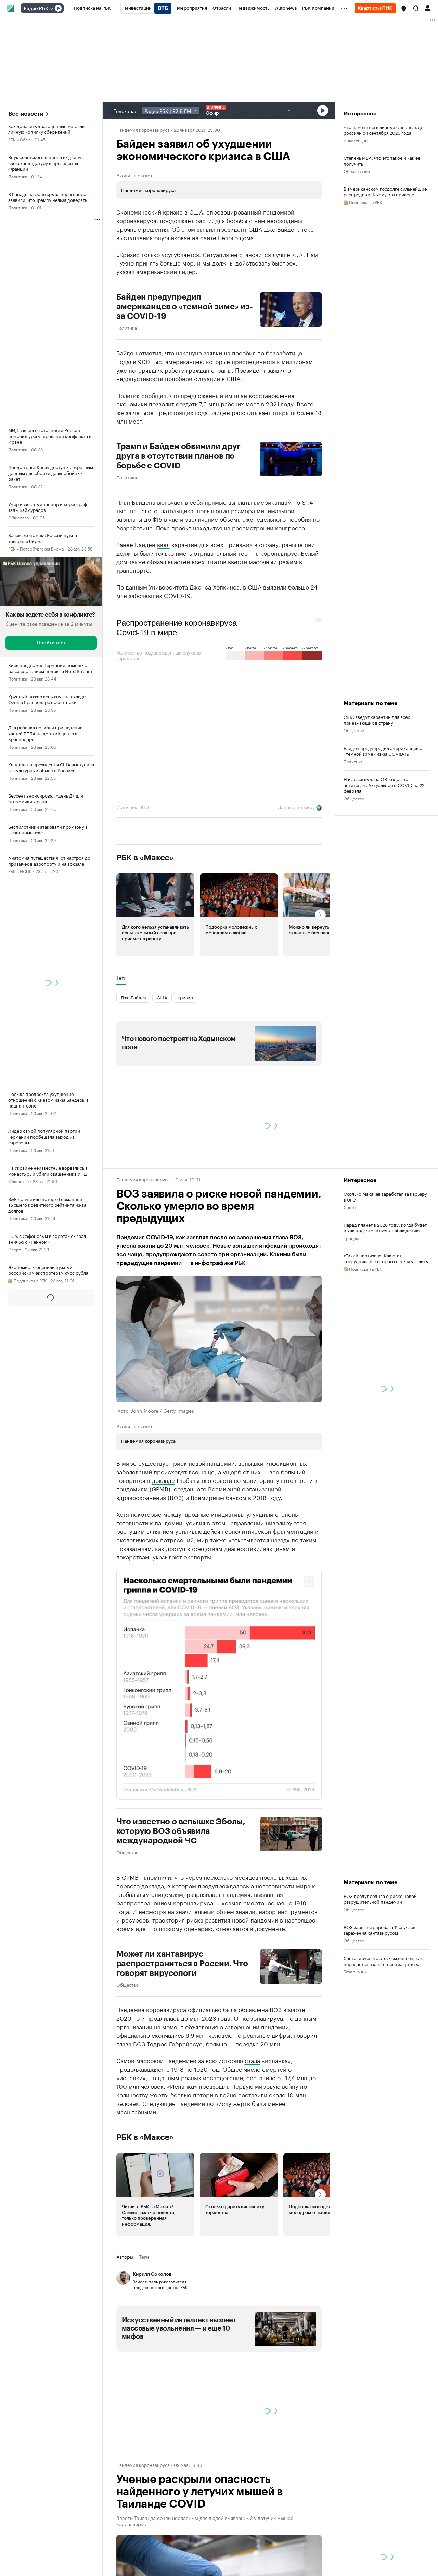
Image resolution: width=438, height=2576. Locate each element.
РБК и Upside (21, 2297)
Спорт (15, 1249)
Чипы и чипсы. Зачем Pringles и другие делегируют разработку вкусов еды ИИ (385, 2543)
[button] (404, 9)
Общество (18, 517)
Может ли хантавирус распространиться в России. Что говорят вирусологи (182, 1964)
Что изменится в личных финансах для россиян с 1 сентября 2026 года (385, 130)
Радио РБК (36, 9)
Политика (18, 176)
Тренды (351, 1238)
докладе (163, 1480)
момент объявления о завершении (211, 2026)
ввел (163, 544)
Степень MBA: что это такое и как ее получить (382, 160)
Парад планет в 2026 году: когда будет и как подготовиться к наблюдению (385, 1227)
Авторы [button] (125, 2257)
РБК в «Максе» (145, 858)
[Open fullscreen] (309, 1582)
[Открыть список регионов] (404, 9)
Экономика (19, 1752)
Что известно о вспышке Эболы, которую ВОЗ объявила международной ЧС (181, 1831)
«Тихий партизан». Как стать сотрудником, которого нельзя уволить (386, 1258)
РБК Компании (357, 2492)
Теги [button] (121, 978)
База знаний (355, 1971)
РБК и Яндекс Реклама (30, 1317)
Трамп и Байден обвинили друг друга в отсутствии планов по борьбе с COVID (179, 456)
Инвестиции (356, 140)
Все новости (26, 114)
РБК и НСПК (20, 871)
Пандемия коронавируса (143, 129)
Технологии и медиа (28, 2365)
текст (309, 229)
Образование (357, 171)
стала (252, 2060)
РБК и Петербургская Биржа (36, 548)
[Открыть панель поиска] (416, 8)
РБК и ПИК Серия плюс (31, 1720)
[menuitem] (92, 8)
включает (170, 502)
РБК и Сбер (19, 139)
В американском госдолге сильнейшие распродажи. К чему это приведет (385, 191)
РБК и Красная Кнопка (29, 2458)
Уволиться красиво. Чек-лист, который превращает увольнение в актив (385, 2513)
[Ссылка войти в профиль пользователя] (428, 8)
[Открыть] (51, 9)
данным (136, 586)
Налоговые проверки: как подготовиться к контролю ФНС (378, 2482)
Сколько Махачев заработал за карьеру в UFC (385, 1196)
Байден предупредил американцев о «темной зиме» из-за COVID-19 (185, 307)
